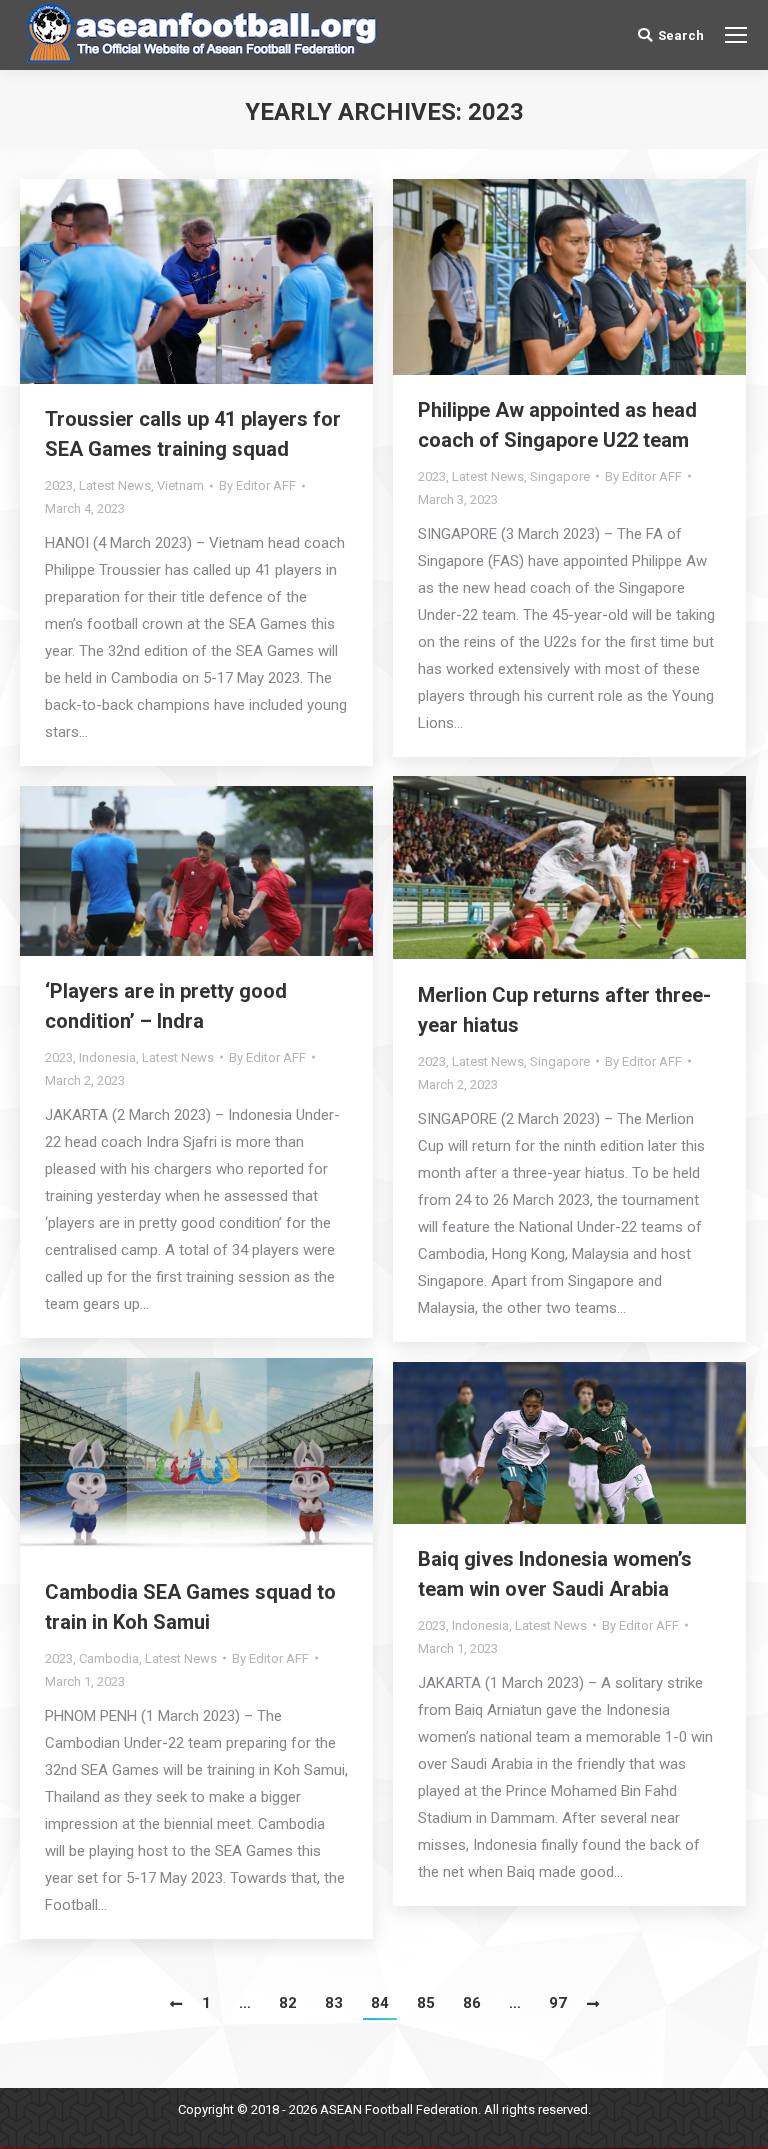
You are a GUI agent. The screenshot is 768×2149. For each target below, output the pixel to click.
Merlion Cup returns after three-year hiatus (564, 1010)
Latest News (115, 485)
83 (334, 2003)
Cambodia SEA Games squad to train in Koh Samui (190, 1607)
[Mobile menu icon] (736, 35)
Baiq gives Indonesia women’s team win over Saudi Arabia (555, 1574)
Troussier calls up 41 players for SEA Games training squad (193, 434)
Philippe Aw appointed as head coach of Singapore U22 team (557, 425)
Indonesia (107, 1057)
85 (426, 2003)
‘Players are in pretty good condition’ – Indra (166, 1006)
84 (380, 2003)
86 (472, 2003)
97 (558, 2003)
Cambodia (109, 1658)
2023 (59, 485)
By (257, 485)
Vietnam (180, 485)
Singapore (560, 476)
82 (288, 2003)
